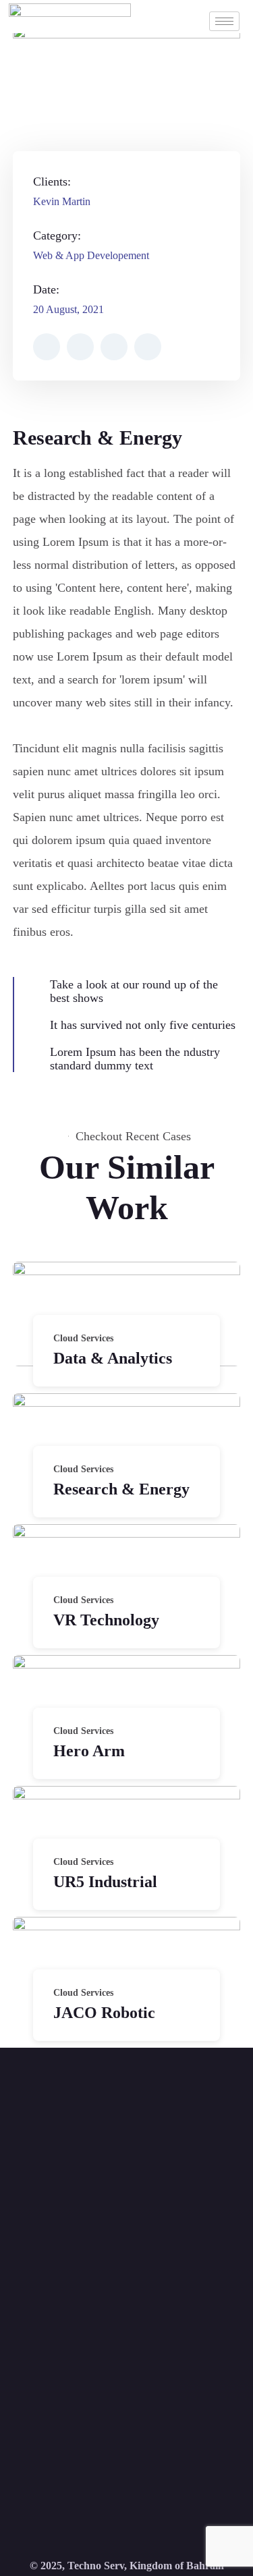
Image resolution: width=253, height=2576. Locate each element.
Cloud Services (83, 1338)
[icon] (47, 347)
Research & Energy (121, 1489)
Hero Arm (89, 1751)
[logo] (70, 17)
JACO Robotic (104, 2013)
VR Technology (106, 1620)
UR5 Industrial (105, 1882)
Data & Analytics (113, 1358)
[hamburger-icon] (224, 21)
